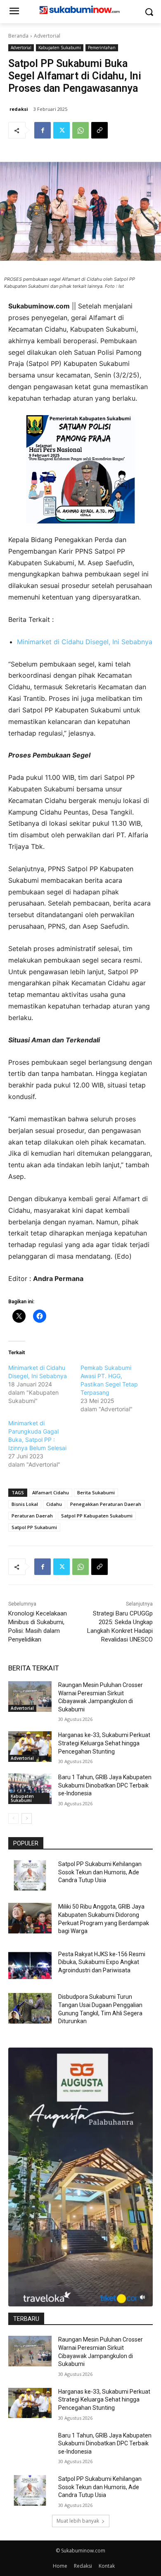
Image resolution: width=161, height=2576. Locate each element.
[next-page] (27, 1818)
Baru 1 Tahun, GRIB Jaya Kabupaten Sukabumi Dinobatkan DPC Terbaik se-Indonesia (105, 1785)
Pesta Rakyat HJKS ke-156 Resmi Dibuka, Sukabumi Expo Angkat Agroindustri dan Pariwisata (102, 1962)
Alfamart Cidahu (51, 1492)
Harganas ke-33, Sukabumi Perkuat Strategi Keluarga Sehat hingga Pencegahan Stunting (104, 1743)
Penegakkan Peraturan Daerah (106, 1504)
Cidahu (54, 1504)
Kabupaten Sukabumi (60, 48)
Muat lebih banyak (78, 2521)
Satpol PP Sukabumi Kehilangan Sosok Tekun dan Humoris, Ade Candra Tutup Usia (100, 1872)
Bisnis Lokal (25, 1504)
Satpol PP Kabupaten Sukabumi (97, 1516)
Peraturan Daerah (32, 1516)
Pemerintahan (102, 48)
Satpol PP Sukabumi (34, 1527)
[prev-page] (13, 1818)
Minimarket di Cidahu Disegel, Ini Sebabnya (85, 642)
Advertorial (47, 36)
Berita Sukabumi (96, 1492)
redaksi (19, 109)
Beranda (18, 36)
